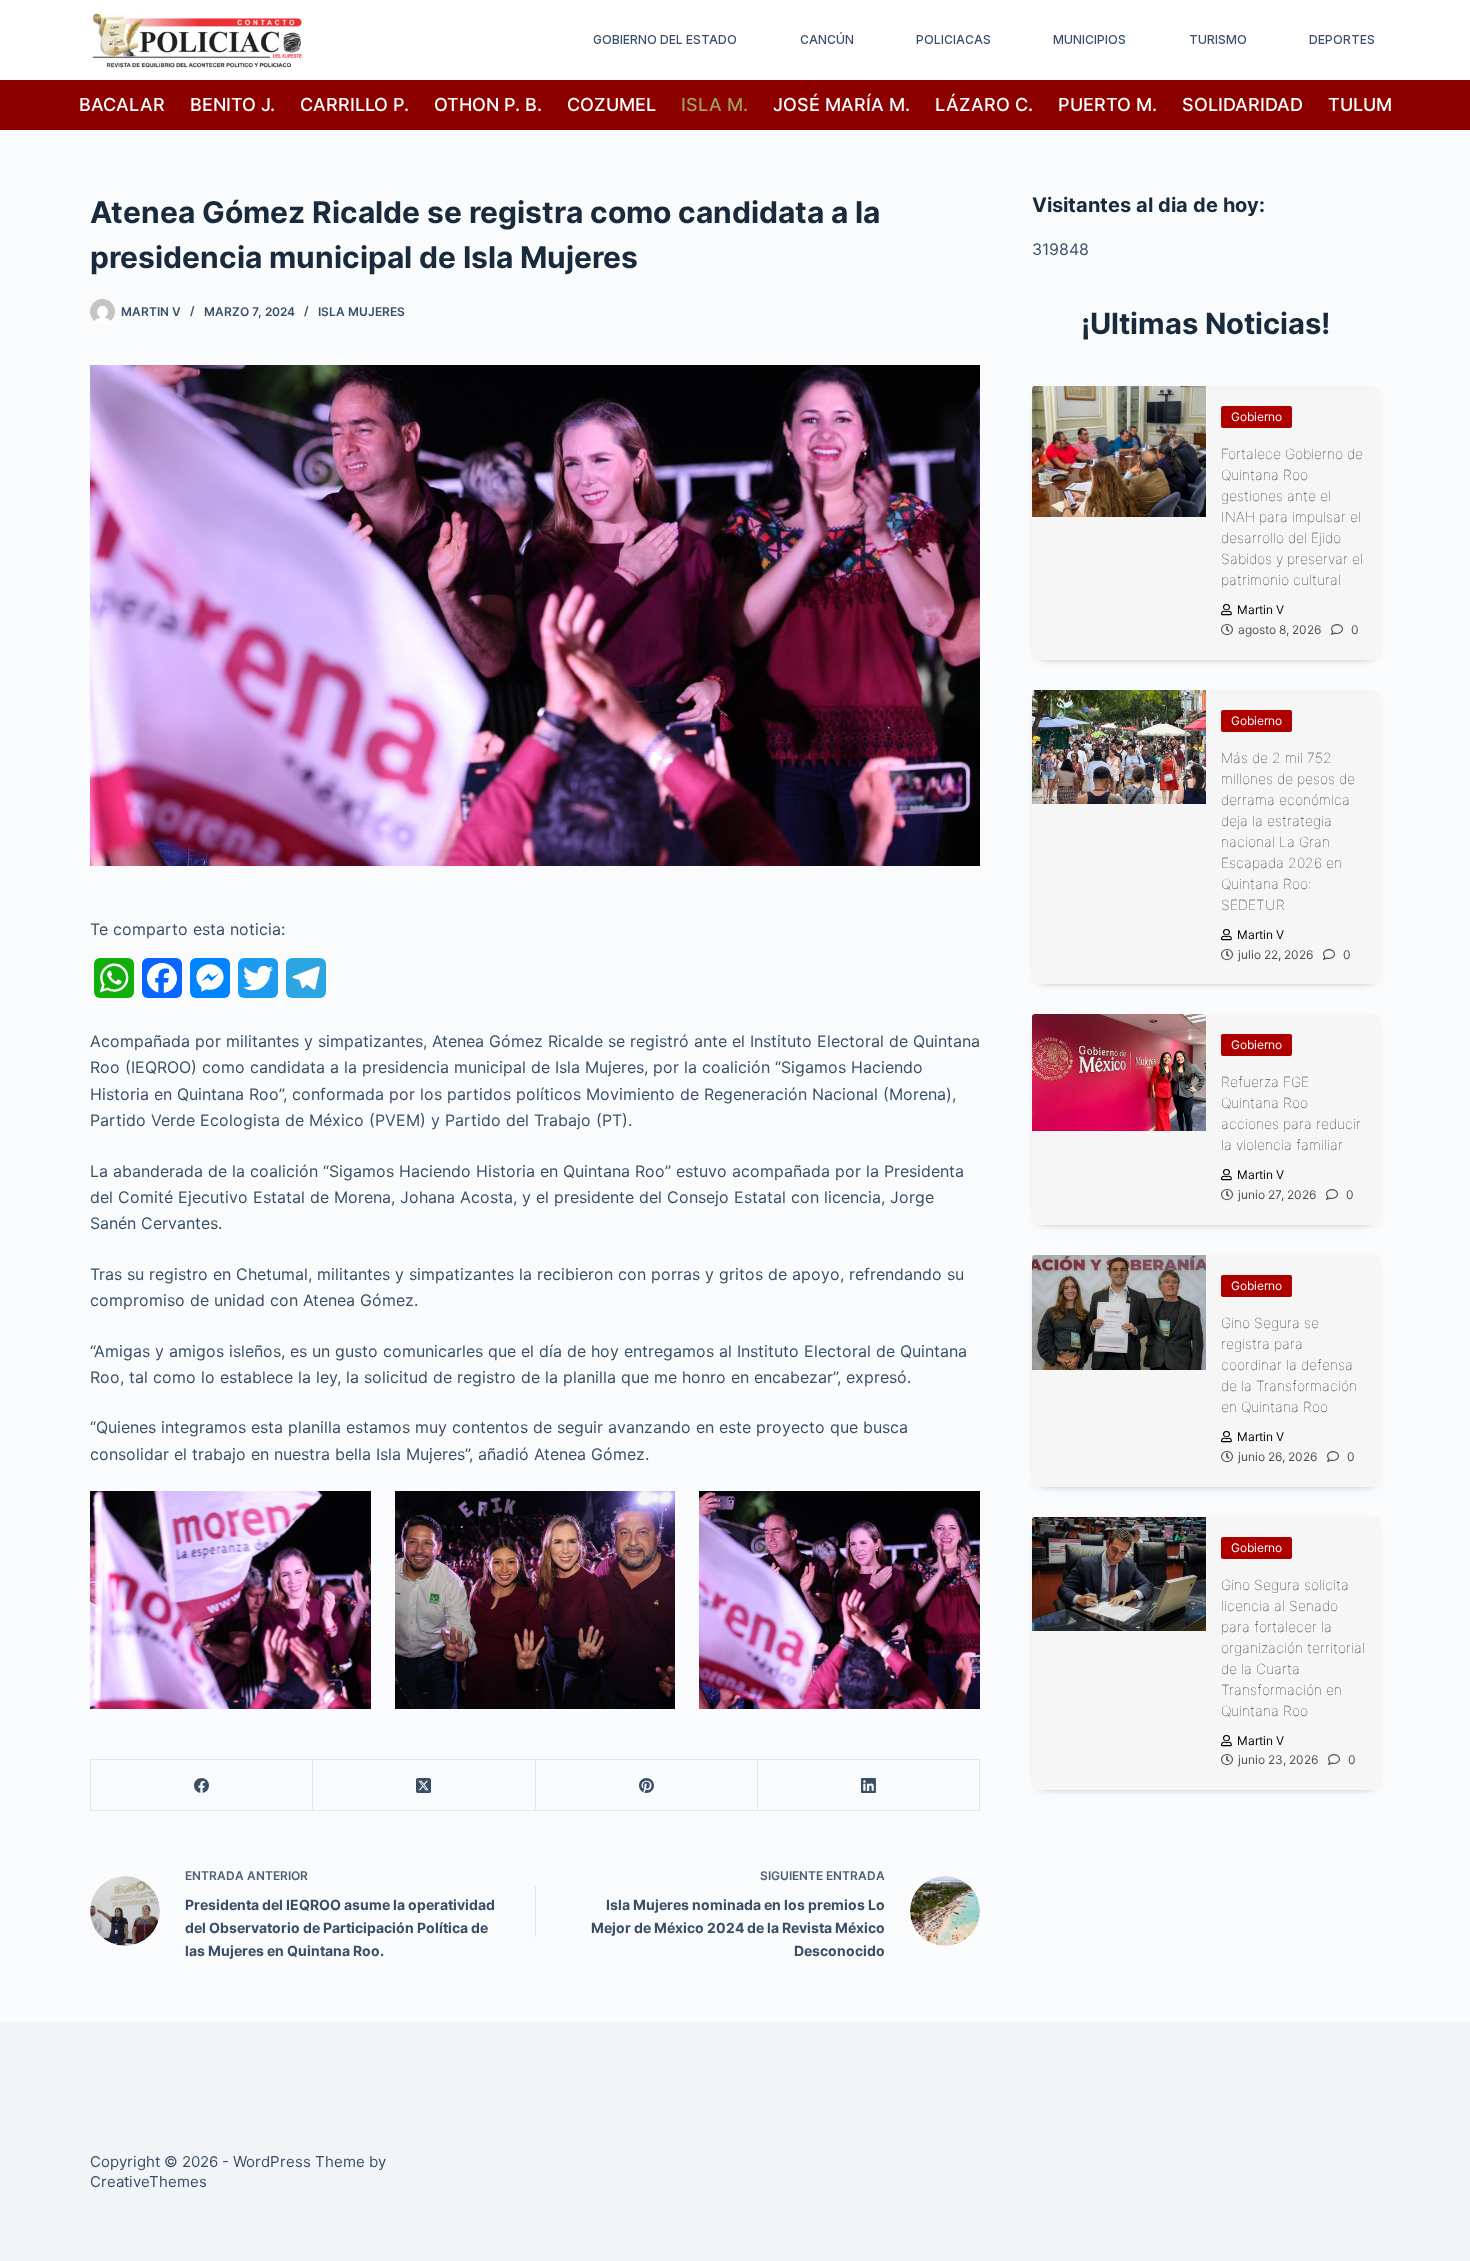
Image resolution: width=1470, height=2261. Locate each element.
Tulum (1360, 104)
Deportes (1342, 39)
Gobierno (1256, 416)
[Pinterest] (647, 1785)
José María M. (841, 104)
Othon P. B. (488, 104)
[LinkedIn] (869, 1785)
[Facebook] (202, 1785)
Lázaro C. (984, 104)
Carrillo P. (354, 104)
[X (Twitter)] (424, 1785)
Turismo (1218, 39)
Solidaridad (1242, 104)
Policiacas (953, 39)
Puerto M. (1107, 104)
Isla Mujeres (361, 311)
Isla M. (714, 104)
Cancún (827, 39)
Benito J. (232, 104)
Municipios (1089, 39)
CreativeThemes (148, 2181)
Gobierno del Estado (665, 39)
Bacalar (122, 104)
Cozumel (611, 104)
